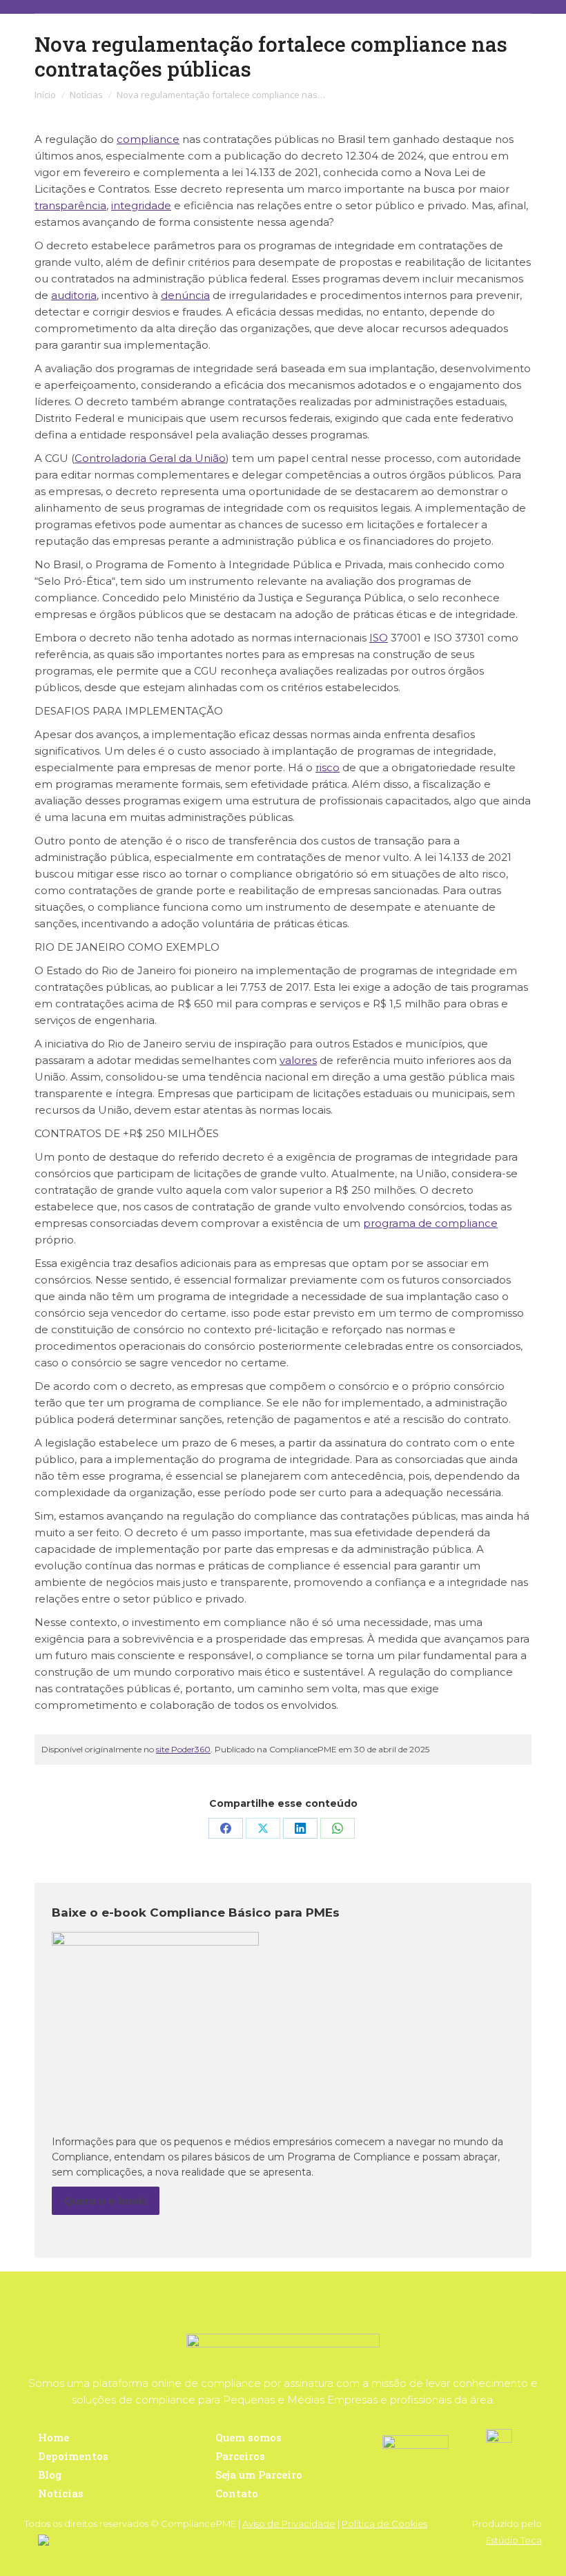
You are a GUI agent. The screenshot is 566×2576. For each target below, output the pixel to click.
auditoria (74, 295)
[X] (263, 1828)
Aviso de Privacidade (289, 2524)
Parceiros (240, 2456)
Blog (50, 2475)
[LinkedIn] (300, 1828)
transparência (70, 205)
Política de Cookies (384, 2524)
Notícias (61, 2493)
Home (53, 2437)
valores (298, 1060)
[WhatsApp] (338, 1828)
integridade (141, 205)
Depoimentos (73, 2456)
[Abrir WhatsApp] (531, 2541)
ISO (379, 638)
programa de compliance (430, 1223)
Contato (237, 2493)
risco (328, 767)
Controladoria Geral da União (150, 458)
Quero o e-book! (106, 2200)
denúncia (185, 295)
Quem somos (248, 2437)
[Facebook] (226, 1828)
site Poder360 (183, 1749)
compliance (148, 139)
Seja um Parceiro (259, 2475)
